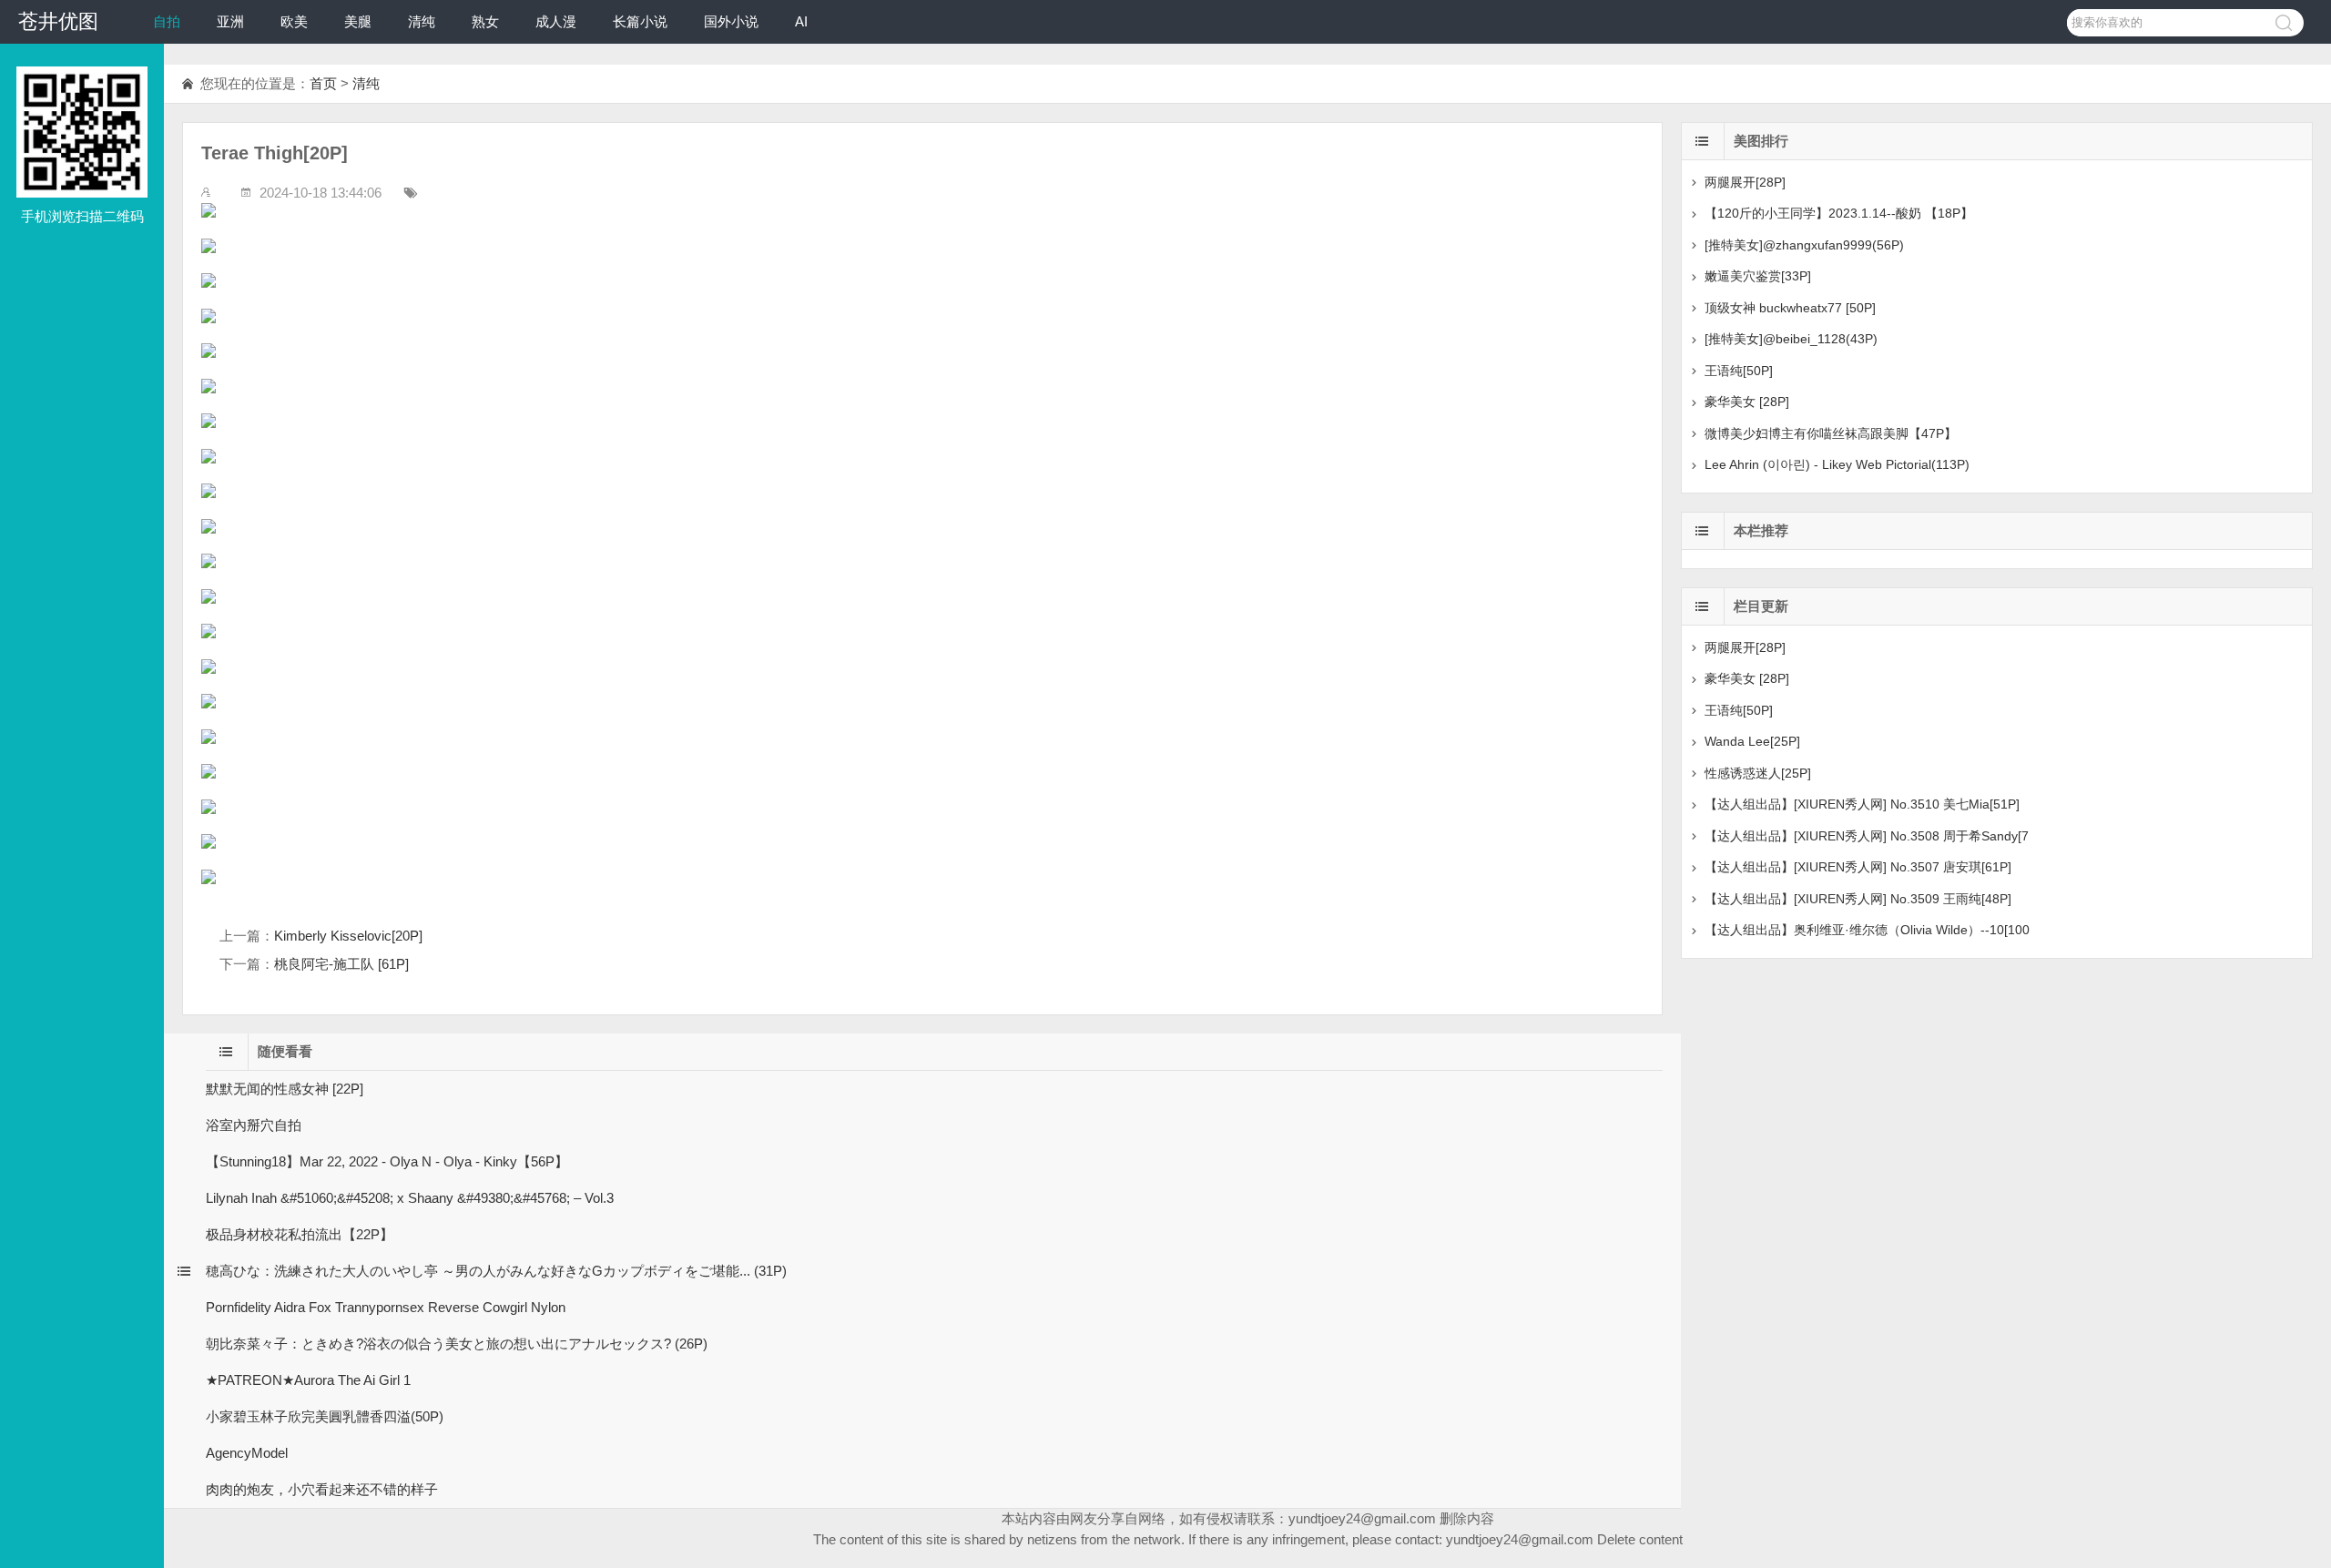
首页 (323, 83)
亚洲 (230, 21)
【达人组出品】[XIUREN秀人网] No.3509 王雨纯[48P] (1858, 899)
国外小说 (731, 21)
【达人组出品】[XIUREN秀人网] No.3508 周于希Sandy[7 (1867, 836)
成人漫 (556, 21)
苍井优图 (58, 21)
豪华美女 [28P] (1747, 402)
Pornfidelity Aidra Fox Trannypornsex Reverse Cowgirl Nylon (386, 1307)
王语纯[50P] (1739, 371)
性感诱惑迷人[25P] (1758, 773)
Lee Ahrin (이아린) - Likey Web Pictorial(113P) (1837, 464)
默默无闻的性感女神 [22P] (285, 1089)
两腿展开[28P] (1745, 182)
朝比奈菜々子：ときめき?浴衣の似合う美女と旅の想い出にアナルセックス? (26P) (457, 1344)
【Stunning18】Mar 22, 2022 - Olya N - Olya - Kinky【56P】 (387, 1161)
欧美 (294, 21)
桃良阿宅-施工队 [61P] (341, 964)
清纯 (422, 21)
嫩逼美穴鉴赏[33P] (1758, 276)
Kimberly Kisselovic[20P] (348, 936)
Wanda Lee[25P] (1752, 741)
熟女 (485, 21)
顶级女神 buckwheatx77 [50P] (1790, 308)
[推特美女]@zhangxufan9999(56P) (1804, 245)
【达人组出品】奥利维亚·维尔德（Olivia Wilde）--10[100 (1867, 930)
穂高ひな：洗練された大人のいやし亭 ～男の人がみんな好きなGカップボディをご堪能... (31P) (496, 1271)
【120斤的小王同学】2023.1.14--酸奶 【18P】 (1839, 213)
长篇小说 (640, 21)
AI (801, 21)
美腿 (358, 21)
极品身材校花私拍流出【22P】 (300, 1234)
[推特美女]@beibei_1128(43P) (1791, 339)
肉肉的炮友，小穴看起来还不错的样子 (322, 1489)
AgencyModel (247, 1453)
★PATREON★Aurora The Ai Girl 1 (308, 1380)
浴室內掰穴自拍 (254, 1125)
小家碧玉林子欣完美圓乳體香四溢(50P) (325, 1416)
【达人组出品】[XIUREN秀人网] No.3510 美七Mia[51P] (1862, 804)
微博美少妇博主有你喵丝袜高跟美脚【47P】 (1831, 433)
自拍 (167, 21)
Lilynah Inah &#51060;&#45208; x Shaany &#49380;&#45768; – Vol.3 (410, 1198)
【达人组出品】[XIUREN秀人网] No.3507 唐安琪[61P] (1858, 867)
